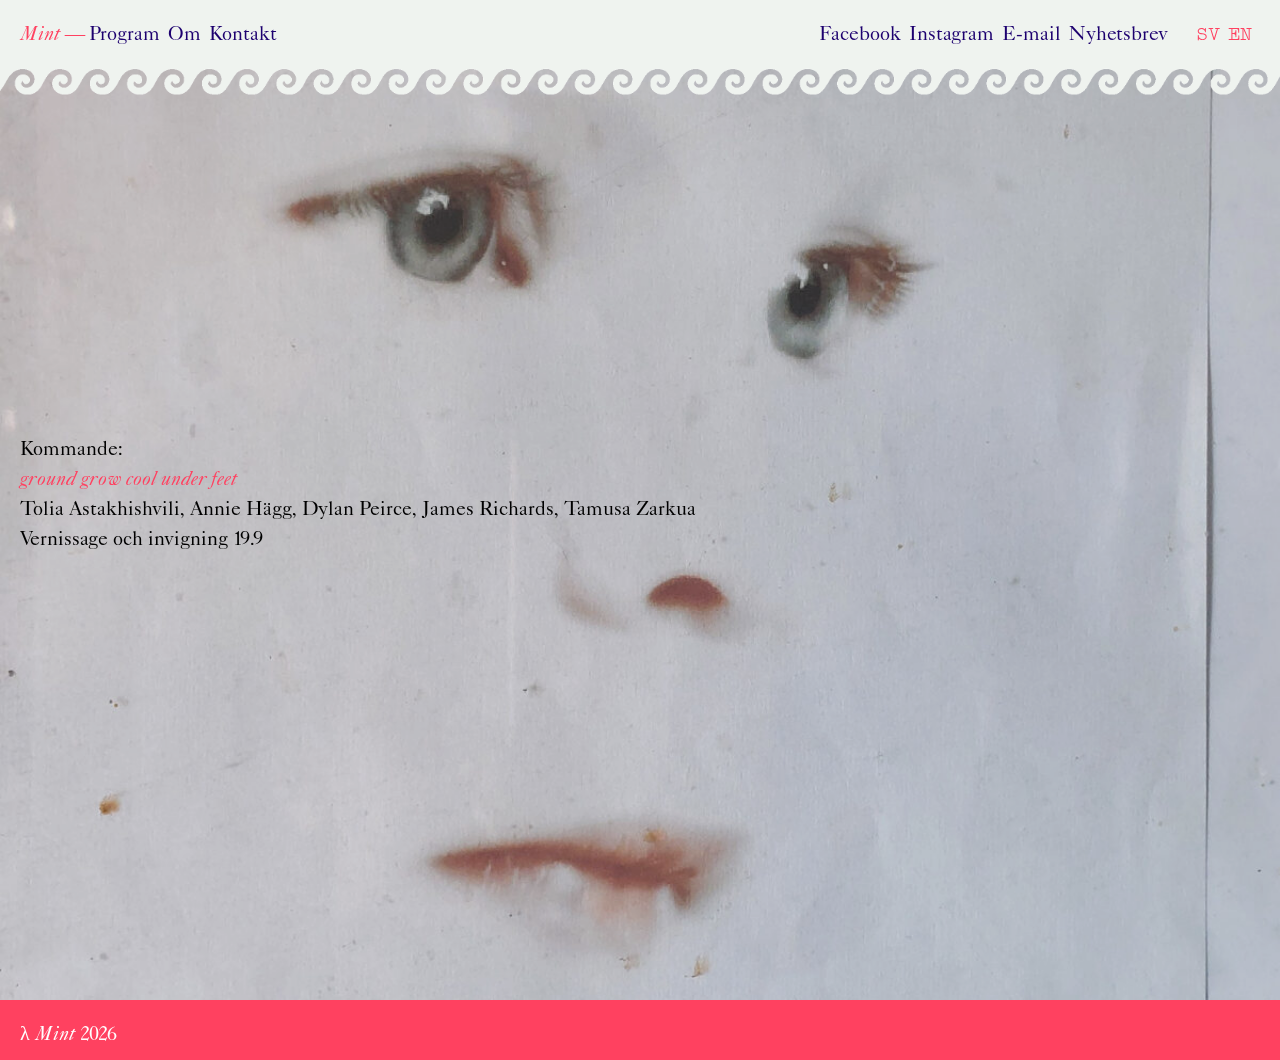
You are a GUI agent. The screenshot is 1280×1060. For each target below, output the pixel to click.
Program (124, 35)
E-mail (1031, 35)
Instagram (951, 35)
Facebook (860, 35)
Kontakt (243, 35)
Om (184, 35)
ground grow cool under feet (128, 480)
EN (1240, 33)
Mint (40, 35)
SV (1208, 33)
